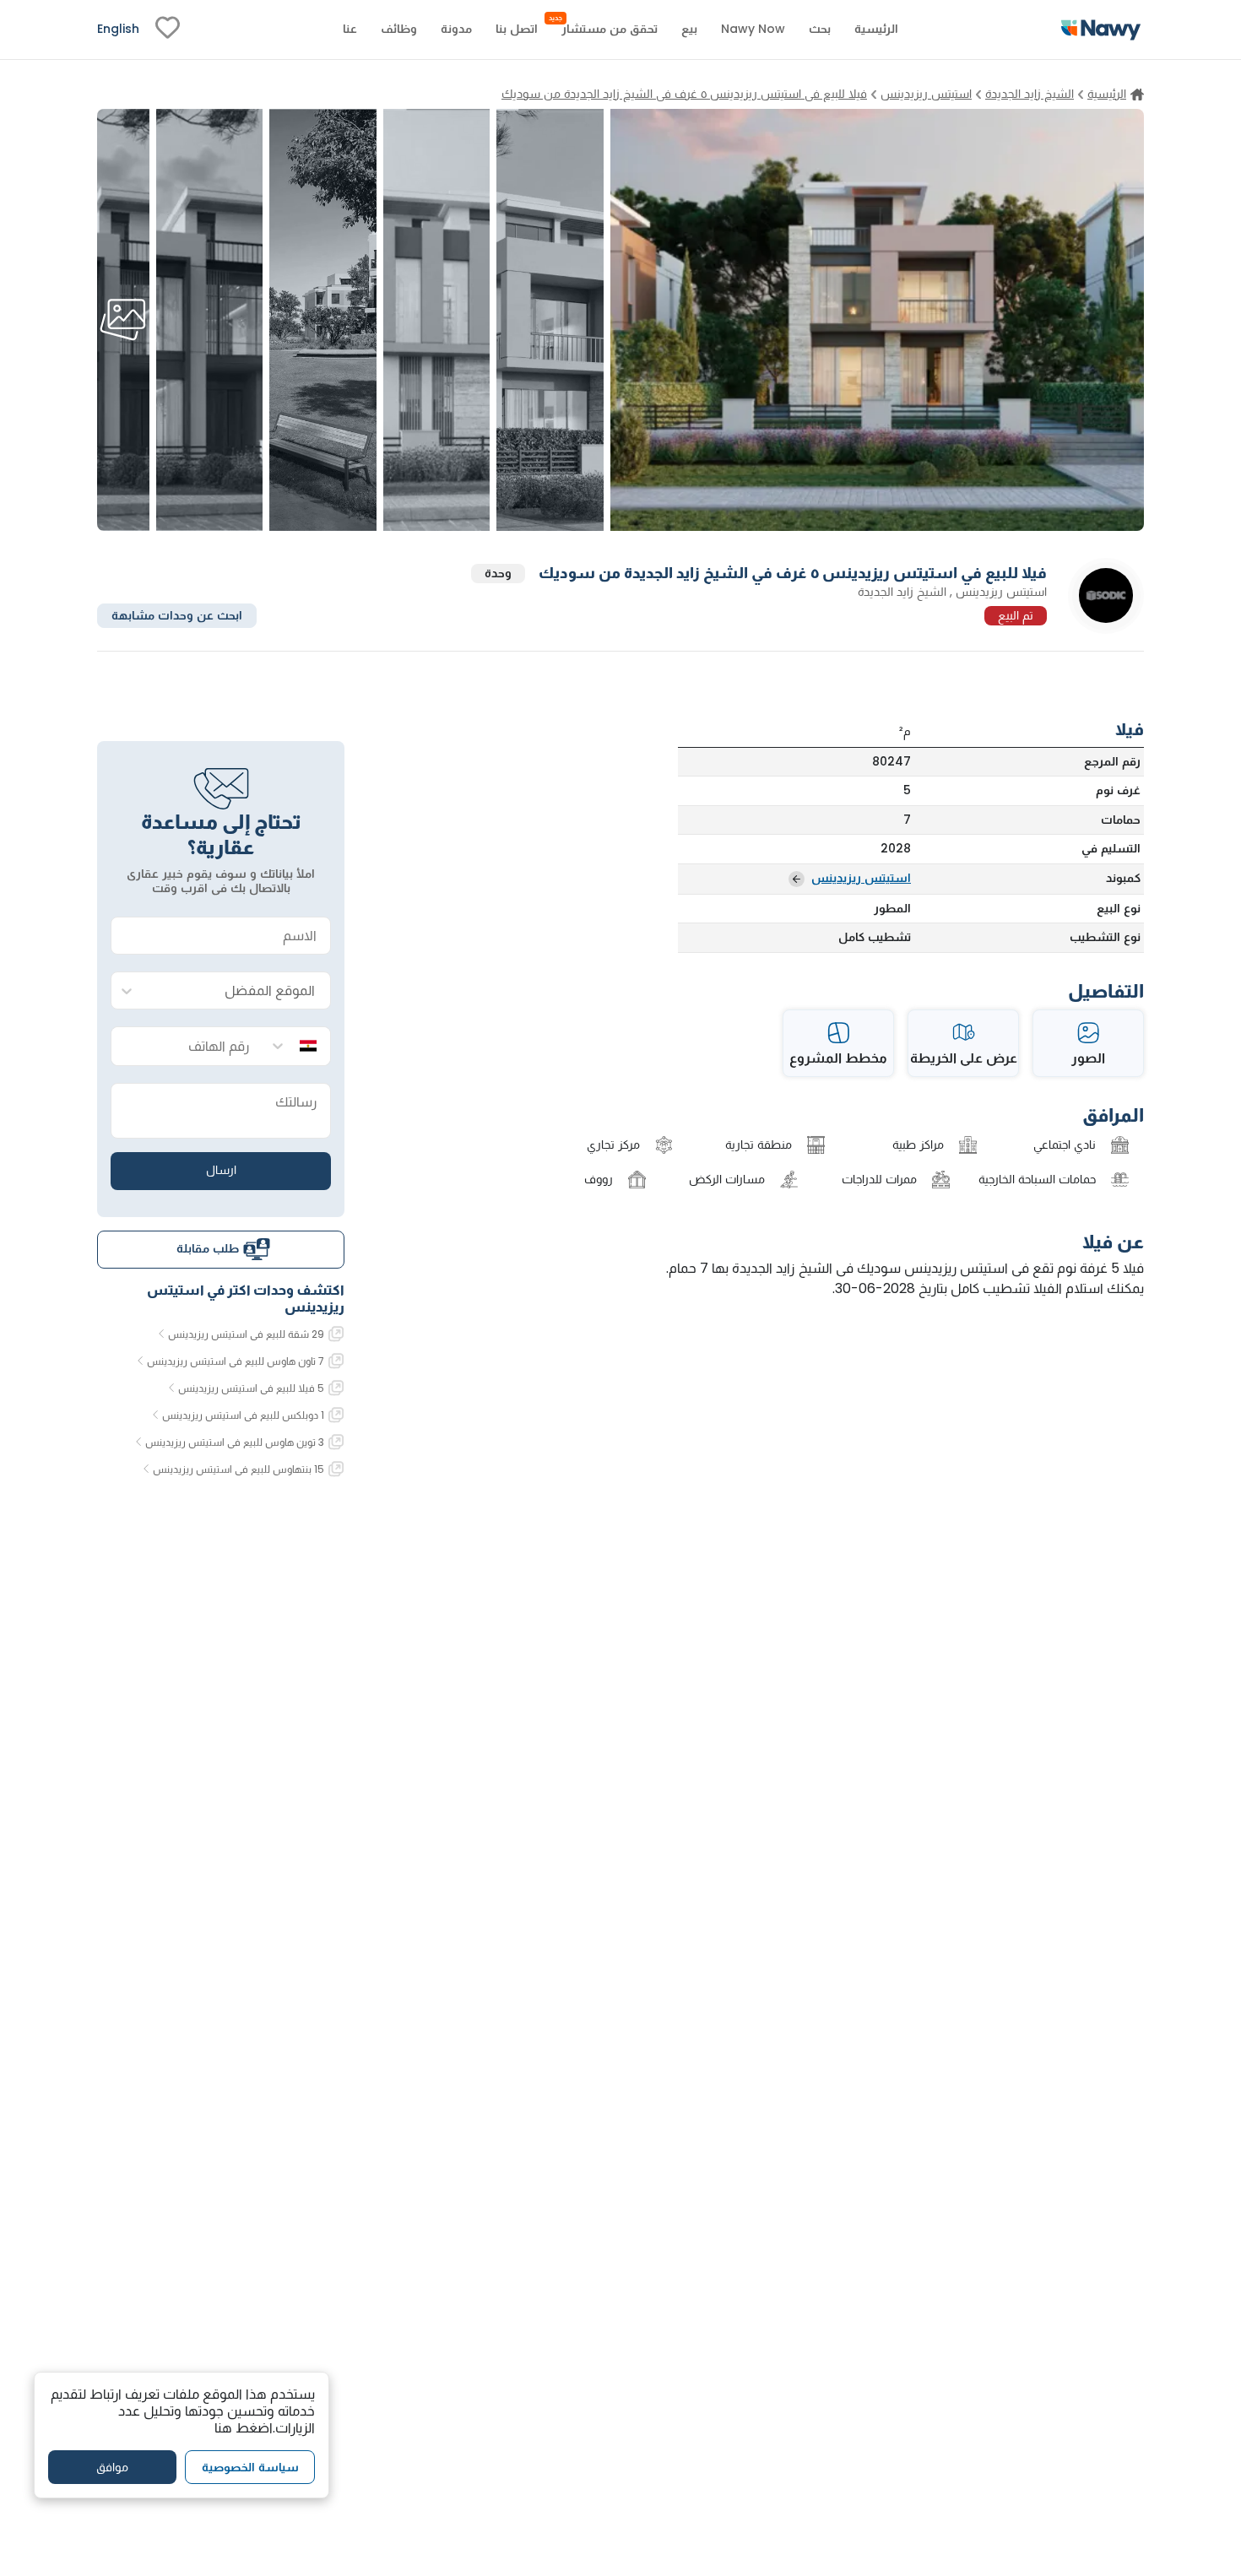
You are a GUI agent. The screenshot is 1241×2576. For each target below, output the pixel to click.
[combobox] (238, 991)
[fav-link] (168, 30)
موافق (112, 2467)
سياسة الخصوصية (250, 2467)
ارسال (221, 1170)
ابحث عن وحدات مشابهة (177, 614)
